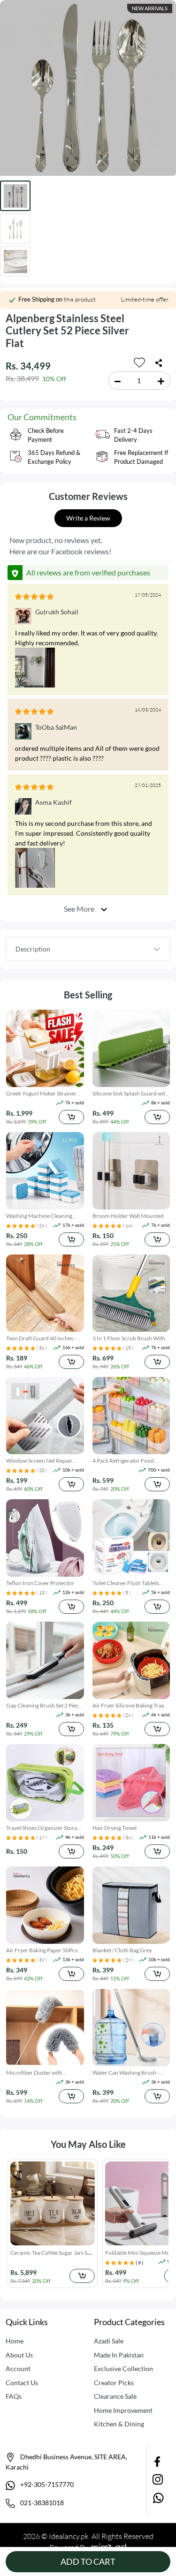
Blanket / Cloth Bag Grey (122, 1950)
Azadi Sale (109, 2341)
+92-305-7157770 (46, 2484)
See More (80, 909)
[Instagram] (158, 2478)
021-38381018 (41, 2503)
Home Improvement (123, 2410)
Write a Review (88, 518)
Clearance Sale (115, 2396)
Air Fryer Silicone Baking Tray (128, 1705)
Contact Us (22, 2383)
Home (15, 2341)
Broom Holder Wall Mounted (128, 1216)
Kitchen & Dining (119, 2424)
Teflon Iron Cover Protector (40, 1583)
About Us (19, 2355)
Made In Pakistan (119, 2355)
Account (18, 2368)
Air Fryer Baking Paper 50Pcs (42, 1950)
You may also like (88, 2144)
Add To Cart (88, 2561)
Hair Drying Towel (115, 1828)
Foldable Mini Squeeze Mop (46, 2253)
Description (33, 949)
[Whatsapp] (158, 2497)
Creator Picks (114, 2383)
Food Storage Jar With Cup (139, 2253)
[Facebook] (158, 2461)
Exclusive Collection (123, 2368)
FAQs (14, 2396)
